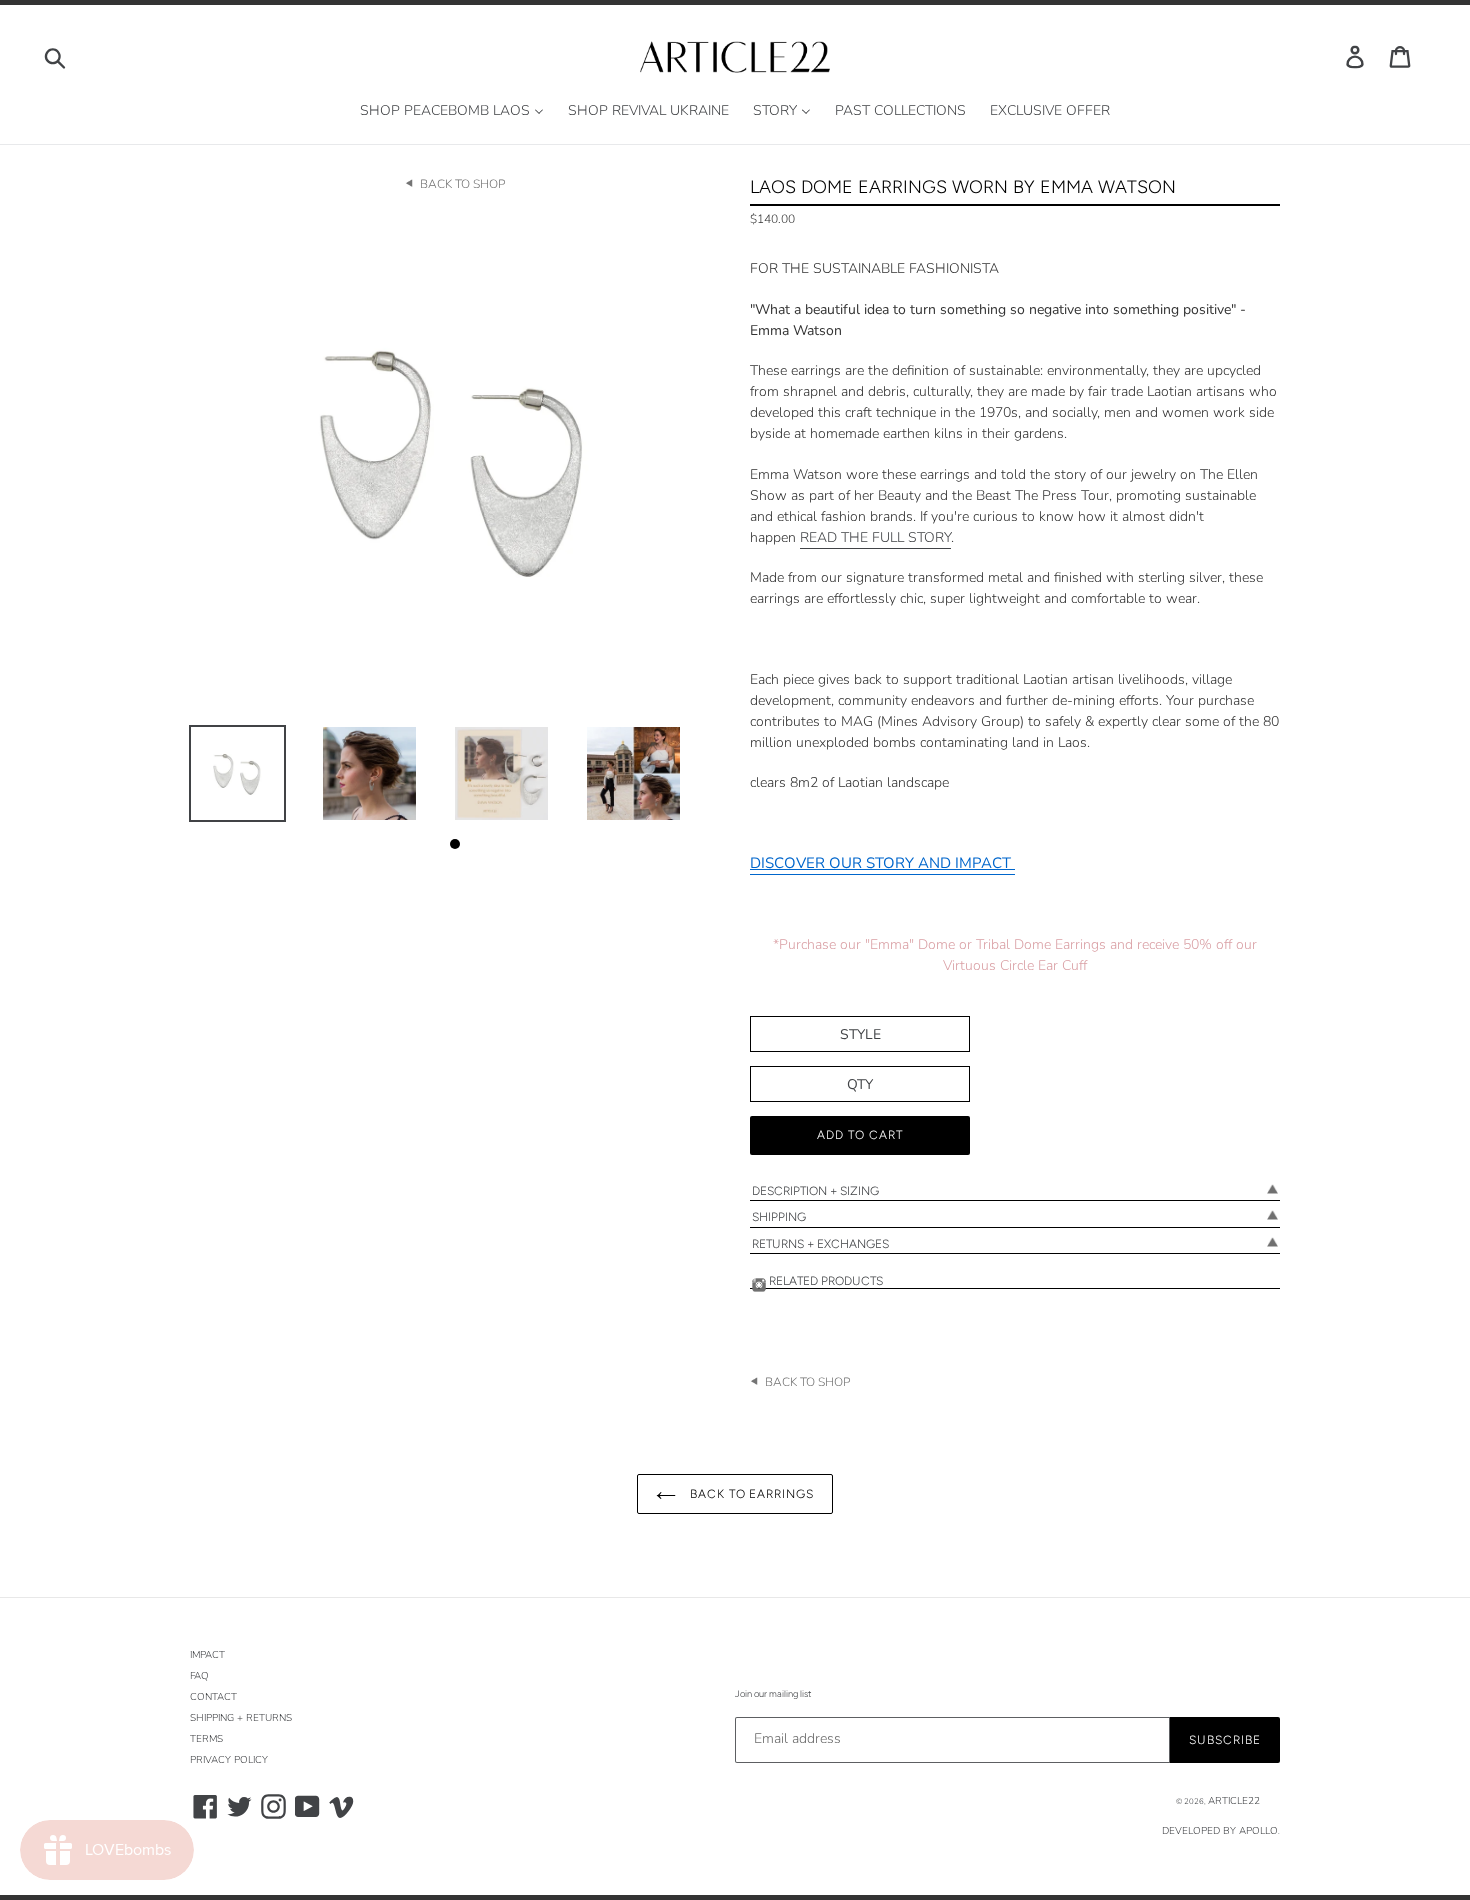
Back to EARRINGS (750, 1494)
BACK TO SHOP (462, 184)
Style (860, 1034)
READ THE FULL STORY (875, 537)
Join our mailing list (773, 1693)
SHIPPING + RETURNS (241, 1718)
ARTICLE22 (1234, 1801)
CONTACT (213, 1697)
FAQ (199, 1676)
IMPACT (207, 1655)
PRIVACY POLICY (229, 1760)
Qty (860, 1084)
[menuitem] (452, 111)
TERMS (206, 1739)
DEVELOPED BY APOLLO (1220, 1831)
